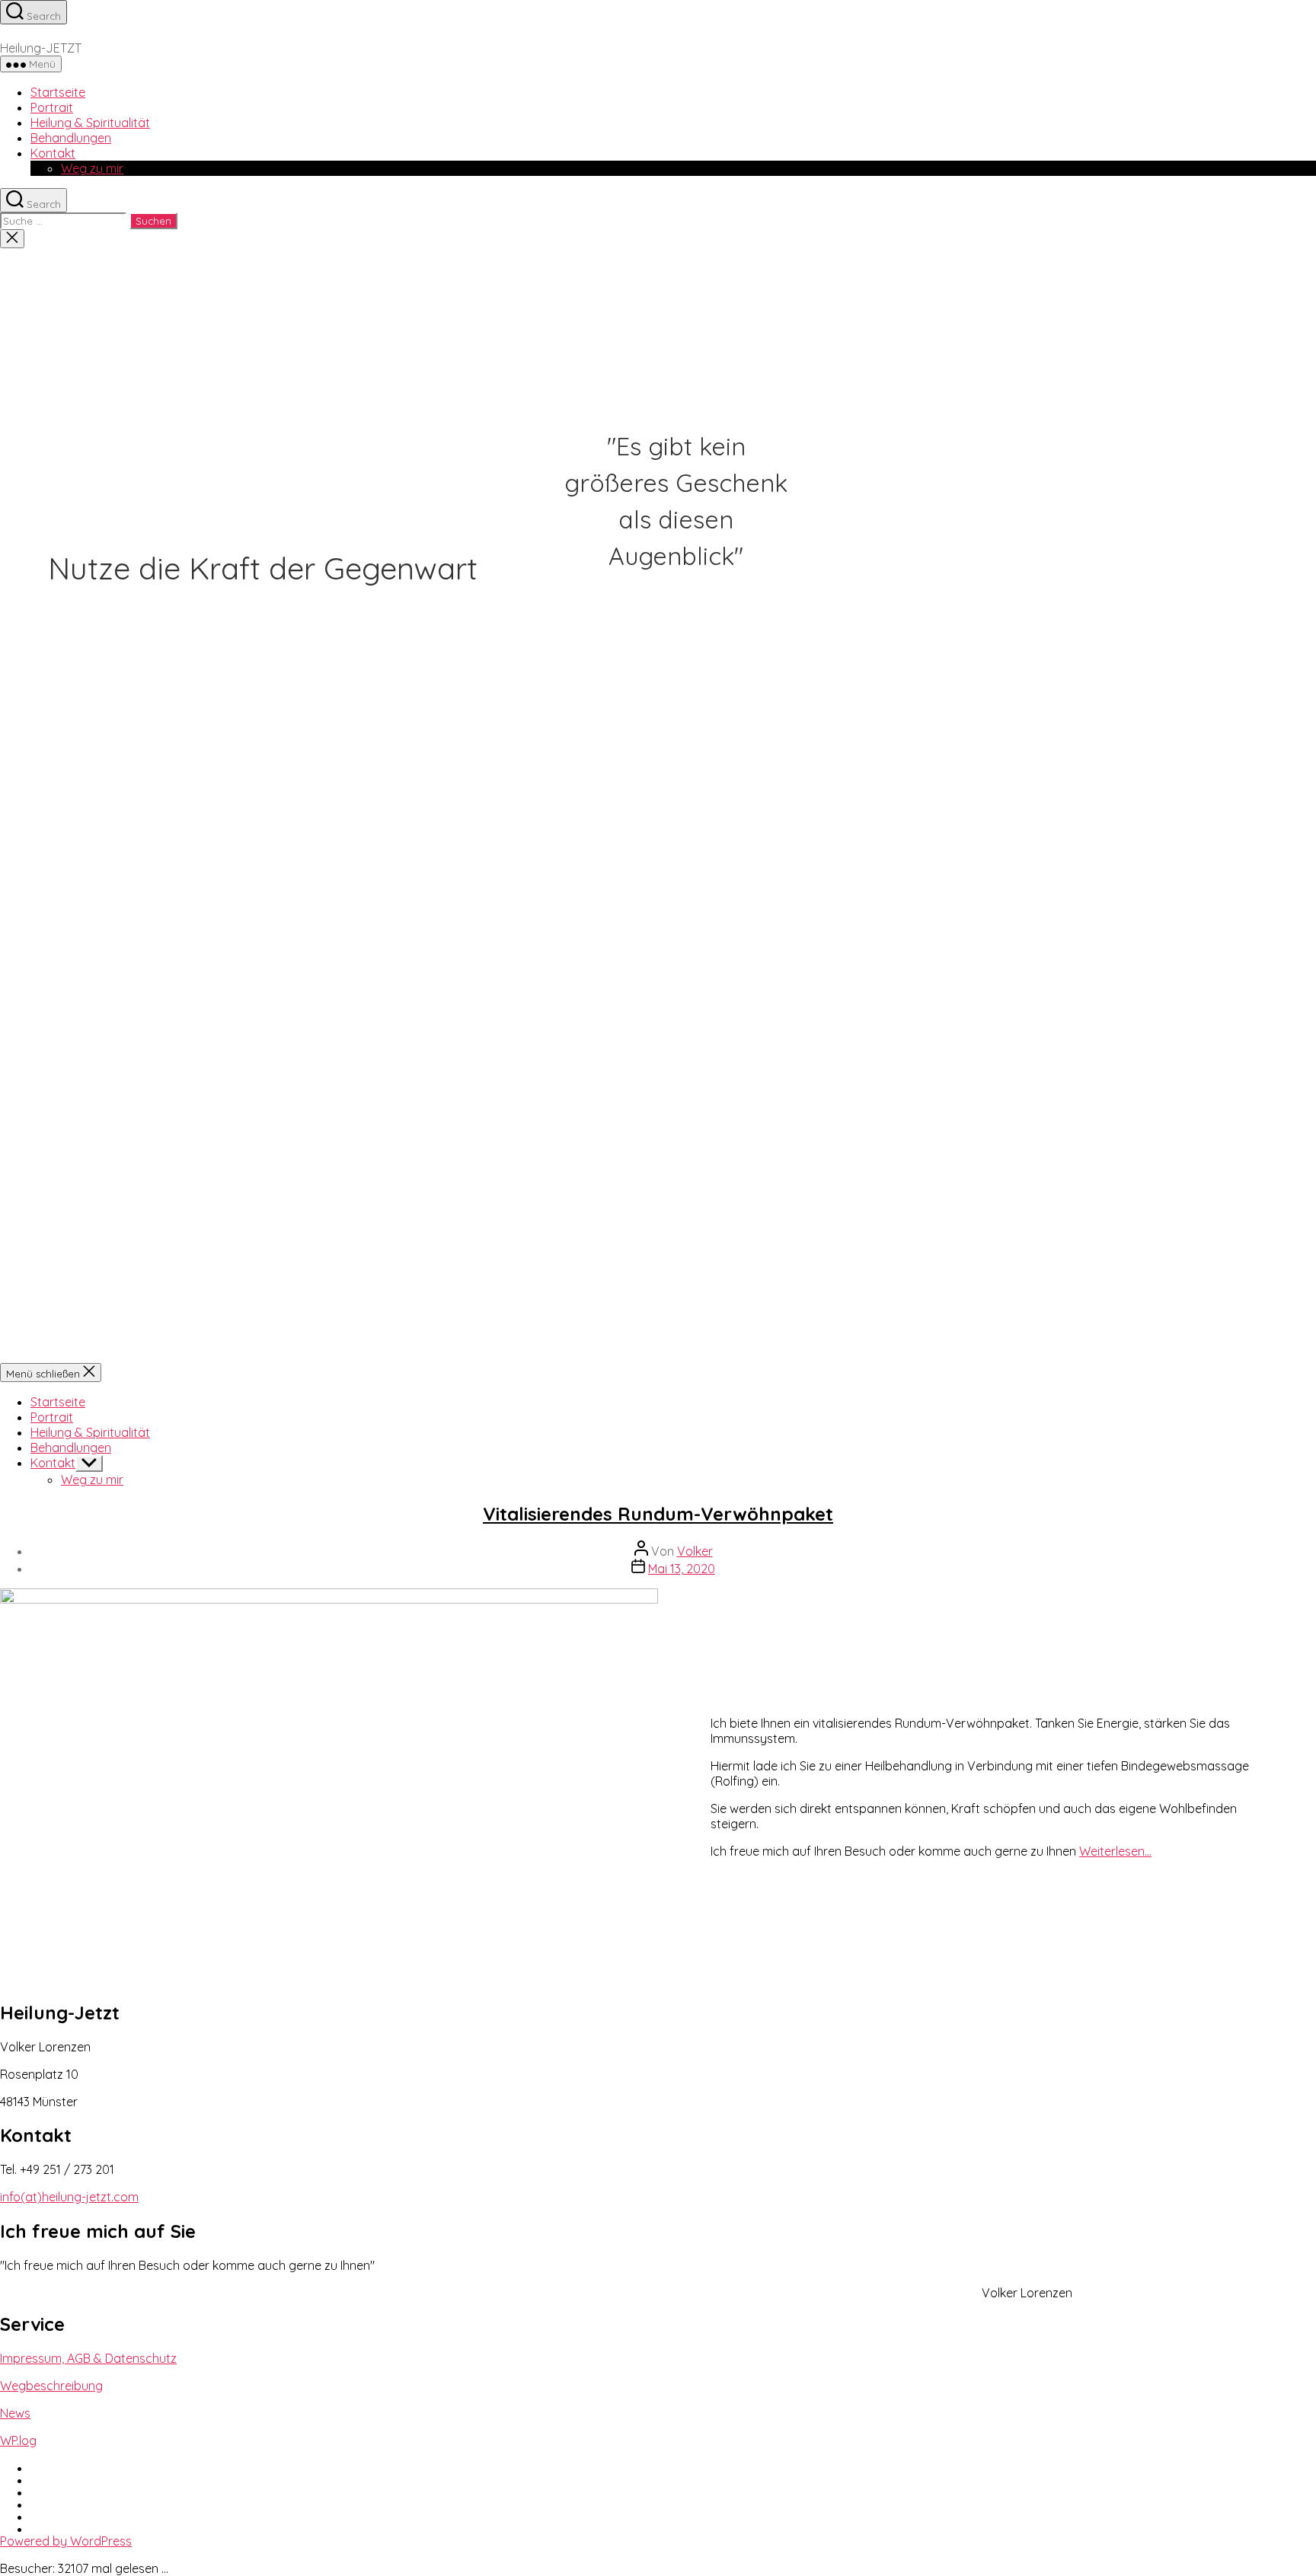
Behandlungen (71, 138)
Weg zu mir (92, 168)
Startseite (58, 92)
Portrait (52, 107)
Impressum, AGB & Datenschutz (88, 2358)
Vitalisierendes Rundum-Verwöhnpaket (658, 1514)
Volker (695, 1551)
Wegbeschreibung (51, 2386)
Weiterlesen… (1115, 1851)
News (15, 2413)
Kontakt (53, 153)
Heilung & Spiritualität (90, 123)
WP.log (18, 2440)
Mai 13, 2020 (682, 1569)
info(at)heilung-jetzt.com (69, 2197)
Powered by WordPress (66, 2541)
